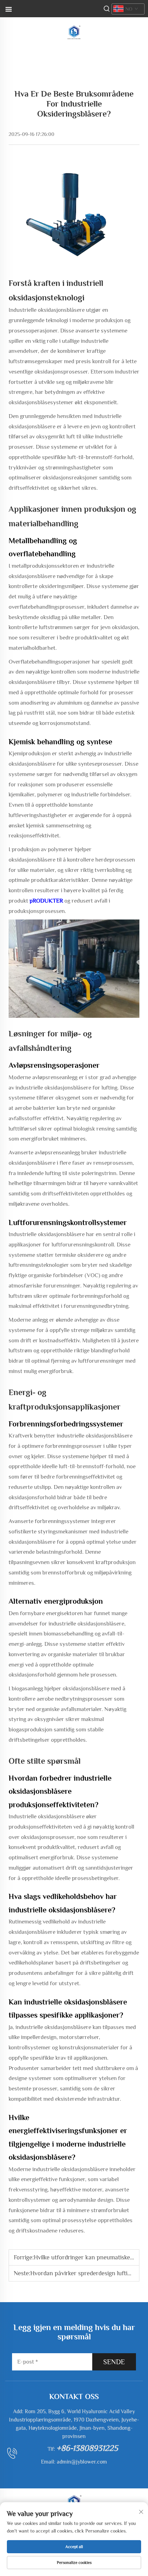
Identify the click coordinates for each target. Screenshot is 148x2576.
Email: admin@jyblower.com (74, 2462)
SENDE (114, 2362)
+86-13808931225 (87, 2448)
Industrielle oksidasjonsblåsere (47, 310)
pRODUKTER (47, 901)
